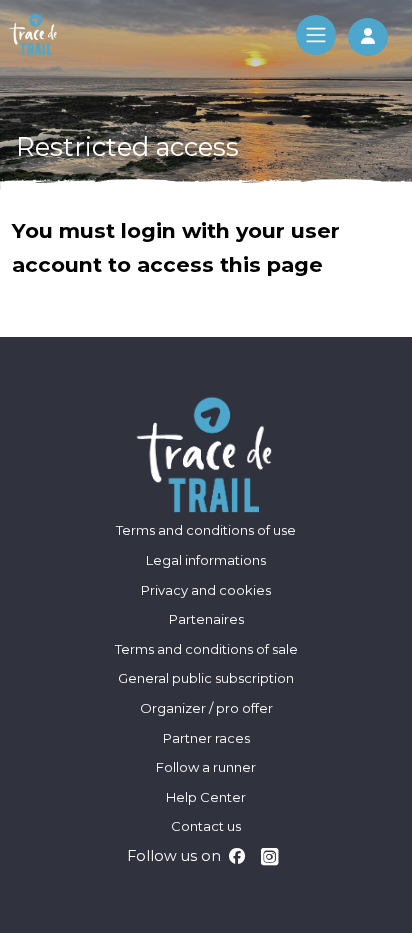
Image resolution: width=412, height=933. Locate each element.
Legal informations (206, 560)
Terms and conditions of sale (206, 649)
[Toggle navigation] (316, 35)
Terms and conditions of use (206, 530)
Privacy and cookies (206, 590)
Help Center (206, 797)
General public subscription (206, 678)
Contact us (206, 826)
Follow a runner (206, 767)
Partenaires (206, 619)
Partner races (206, 738)
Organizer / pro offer (206, 708)
